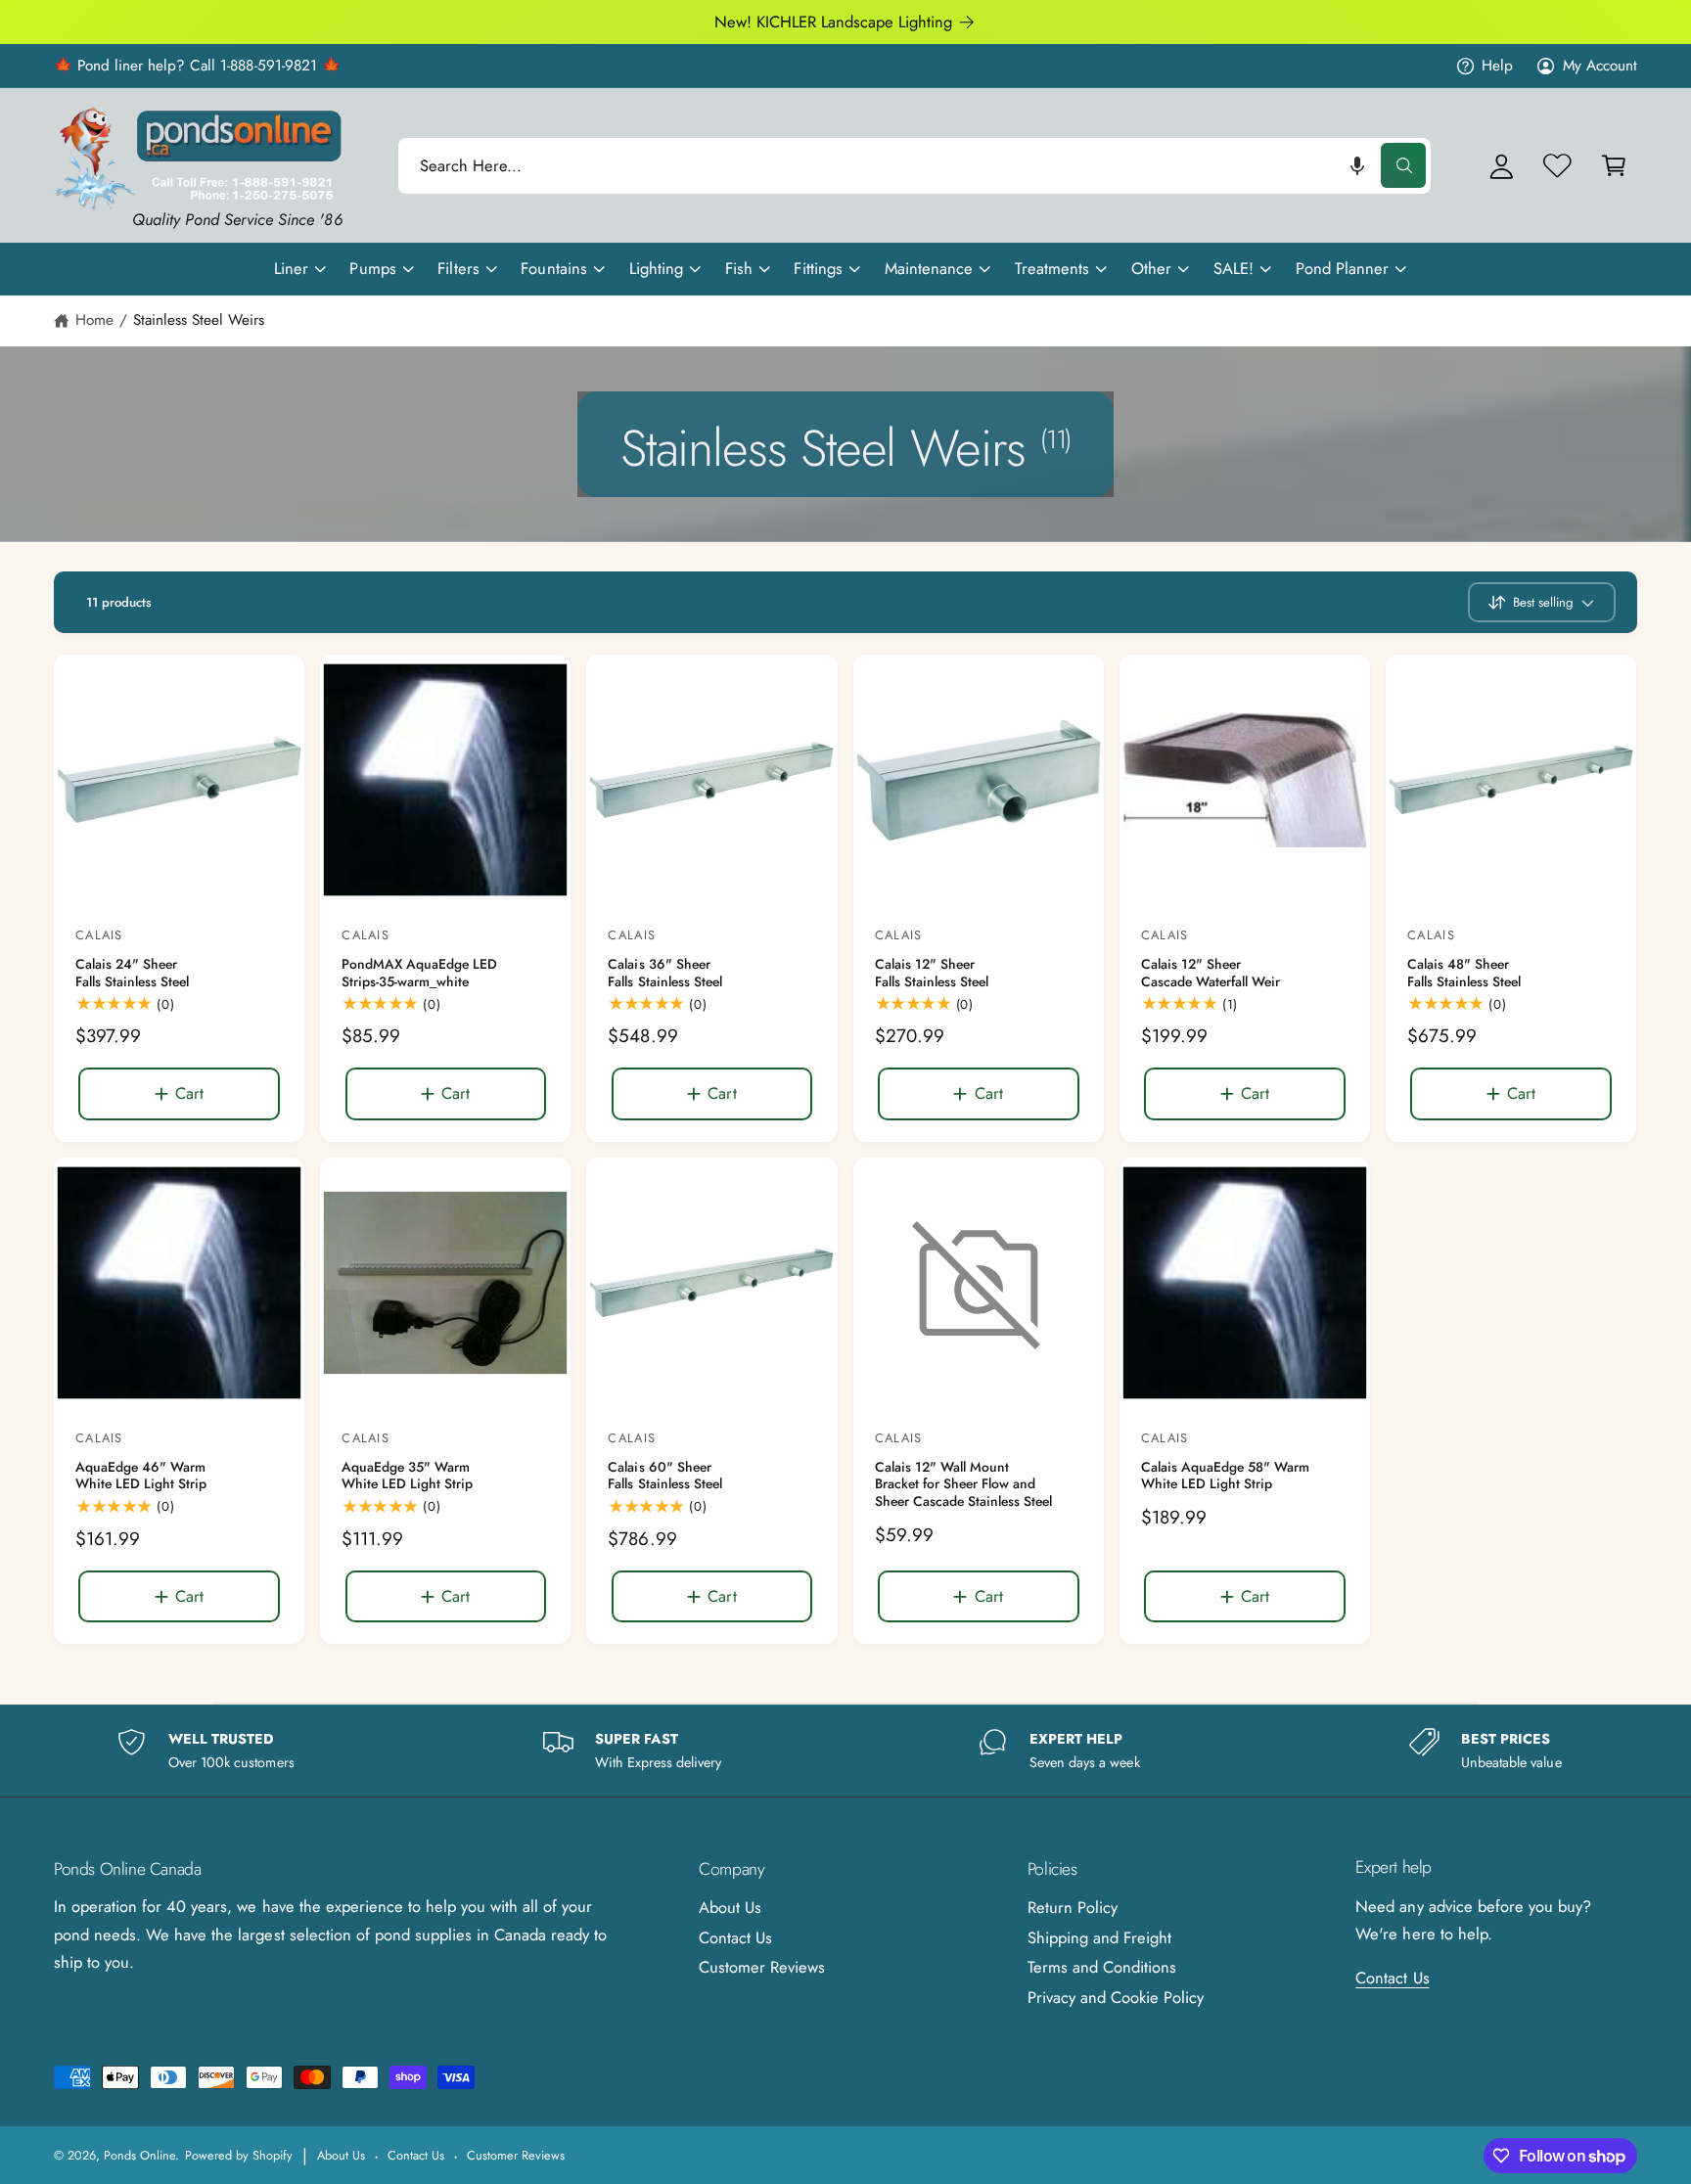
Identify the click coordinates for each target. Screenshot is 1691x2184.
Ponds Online (139, 2155)
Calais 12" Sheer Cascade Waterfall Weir (1211, 973)
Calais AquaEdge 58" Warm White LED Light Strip (1225, 1476)
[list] (845, 1751)
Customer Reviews (762, 1967)
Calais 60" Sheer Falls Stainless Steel (664, 1476)
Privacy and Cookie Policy (1116, 1997)
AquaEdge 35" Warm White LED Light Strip (407, 1476)
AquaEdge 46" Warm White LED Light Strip (141, 1476)
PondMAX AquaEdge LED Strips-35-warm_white (419, 973)
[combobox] (914, 166)
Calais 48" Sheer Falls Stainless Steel (1464, 973)
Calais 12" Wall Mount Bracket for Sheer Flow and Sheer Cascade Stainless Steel (963, 1485)
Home (94, 320)
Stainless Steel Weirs (199, 320)
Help (1497, 66)
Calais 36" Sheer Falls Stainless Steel (664, 973)
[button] (1357, 166)
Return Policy (1073, 1907)
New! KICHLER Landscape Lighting (834, 22)
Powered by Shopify (239, 2155)
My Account (1600, 66)
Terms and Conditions (1102, 1967)
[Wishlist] (1557, 166)
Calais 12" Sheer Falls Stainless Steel (932, 973)
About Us (730, 1907)
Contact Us (735, 1937)
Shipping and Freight (1099, 1937)
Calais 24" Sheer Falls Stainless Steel (132, 973)
